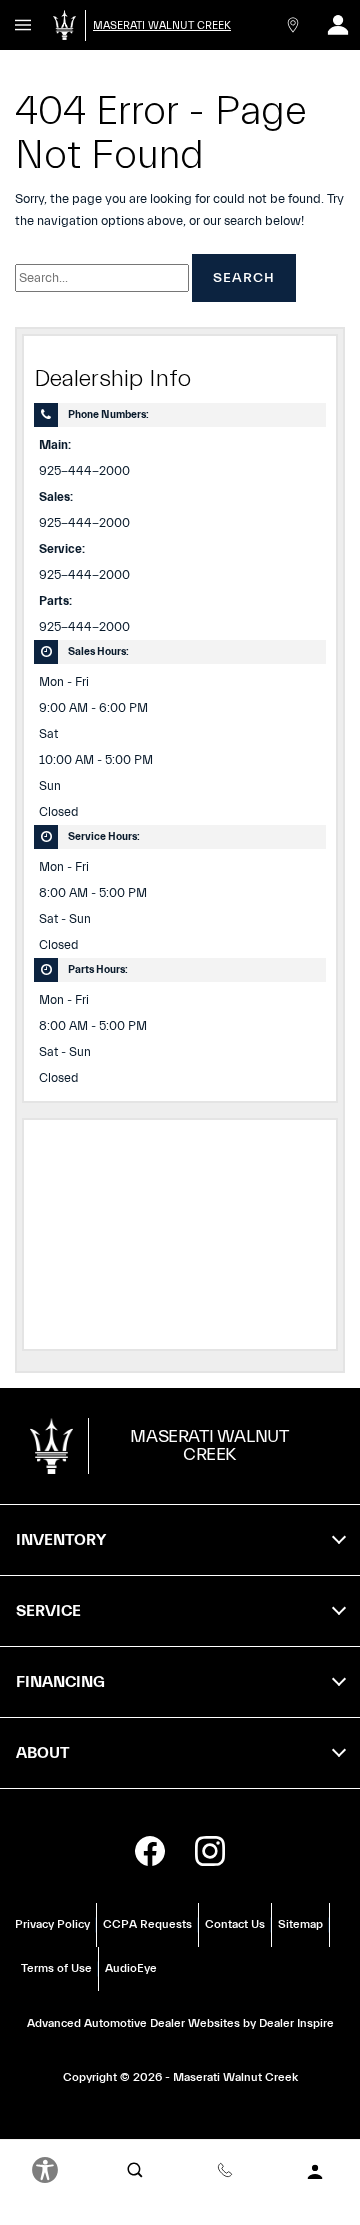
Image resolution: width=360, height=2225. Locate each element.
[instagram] (210, 1851)
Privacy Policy (52, 1924)
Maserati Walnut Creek (235, 2077)
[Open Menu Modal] (22, 25)
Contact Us (235, 1924)
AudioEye (131, 1968)
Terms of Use (56, 1968)
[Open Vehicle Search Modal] (135, 2170)
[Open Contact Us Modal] (292, 25)
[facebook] (150, 1851)
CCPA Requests (147, 1924)
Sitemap (300, 1924)
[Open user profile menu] (337, 25)
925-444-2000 (84, 471)
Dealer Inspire (296, 2023)
